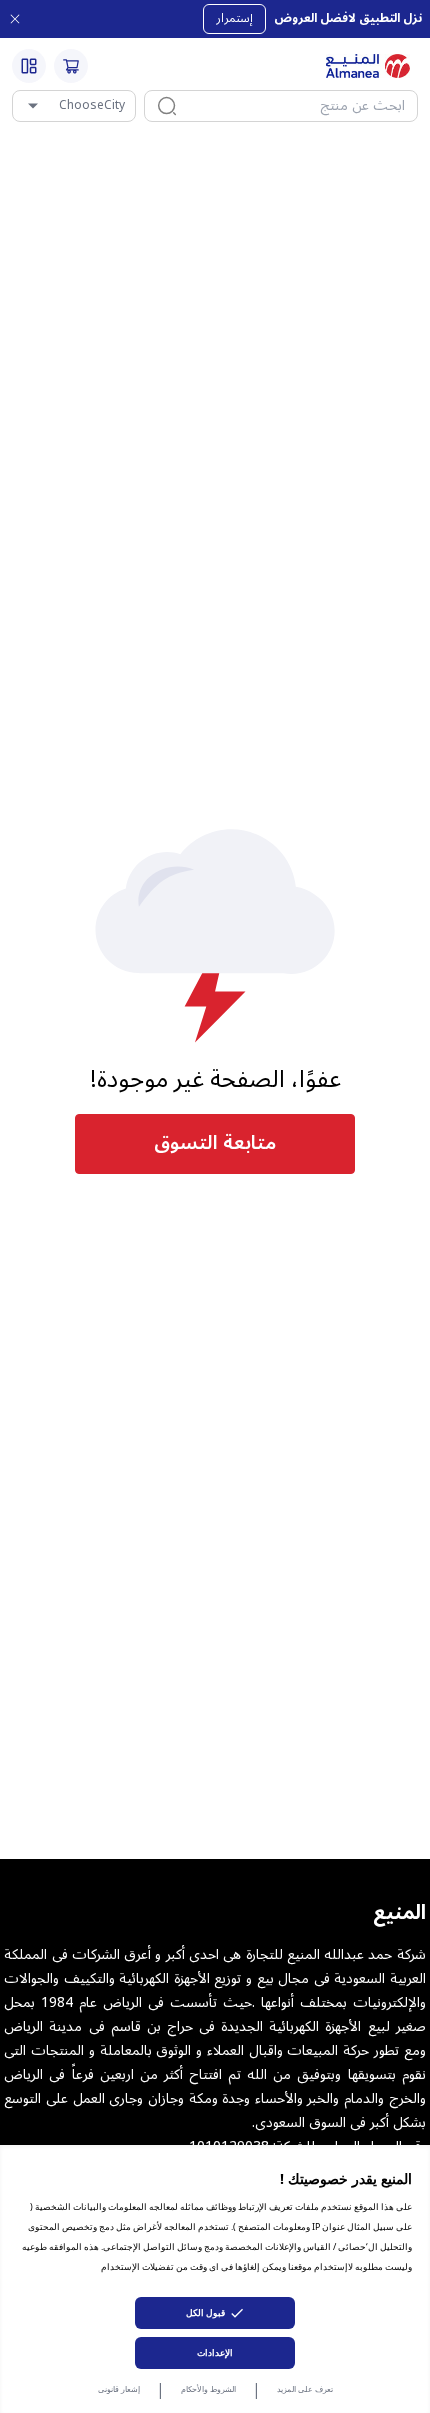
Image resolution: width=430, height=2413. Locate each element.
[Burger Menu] (29, 66)
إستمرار (234, 18)
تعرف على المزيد (305, 2388)
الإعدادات (215, 2352)
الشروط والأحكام (208, 2388)
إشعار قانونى (119, 2388)
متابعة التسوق (215, 1143)
